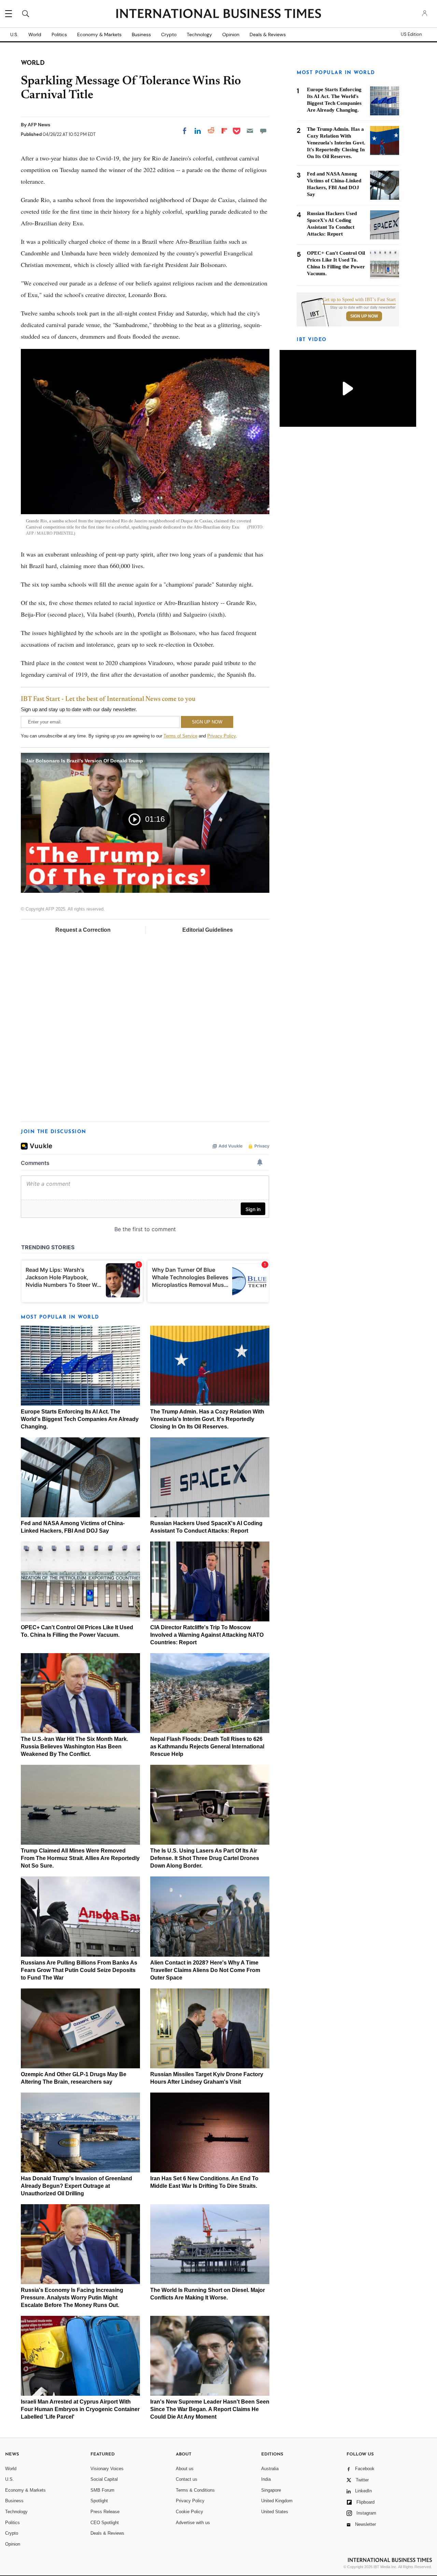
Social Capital (104, 2479)
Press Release (105, 2512)
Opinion (231, 34)
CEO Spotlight (105, 2523)
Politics (59, 34)
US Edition (411, 34)
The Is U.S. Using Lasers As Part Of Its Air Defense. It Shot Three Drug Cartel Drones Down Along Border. (205, 1858)
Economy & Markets (99, 34)
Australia (270, 2469)
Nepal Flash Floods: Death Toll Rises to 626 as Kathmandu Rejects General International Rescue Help (207, 1747)
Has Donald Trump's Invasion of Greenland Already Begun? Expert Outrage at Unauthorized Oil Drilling (76, 2186)
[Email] (250, 131)
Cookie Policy (189, 2512)
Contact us (187, 2479)
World (35, 34)
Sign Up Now (364, 316)
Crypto (169, 34)
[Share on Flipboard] (224, 131)
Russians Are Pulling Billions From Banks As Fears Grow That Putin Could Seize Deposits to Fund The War (79, 1970)
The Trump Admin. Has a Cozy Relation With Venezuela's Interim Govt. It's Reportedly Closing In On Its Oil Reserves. (207, 1419)
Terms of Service (180, 736)
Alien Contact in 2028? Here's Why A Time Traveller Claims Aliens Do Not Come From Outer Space (205, 1970)
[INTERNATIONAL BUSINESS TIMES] (218, 14)
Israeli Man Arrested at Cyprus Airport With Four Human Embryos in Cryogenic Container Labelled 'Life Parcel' (80, 2409)
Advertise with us (193, 2523)
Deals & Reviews (268, 34)
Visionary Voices (107, 2469)
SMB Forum (102, 2490)
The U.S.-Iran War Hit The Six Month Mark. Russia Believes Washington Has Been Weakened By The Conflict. (74, 1747)
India (266, 2479)
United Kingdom (277, 2501)
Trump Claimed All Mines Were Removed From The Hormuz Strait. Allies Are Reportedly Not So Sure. (80, 1858)
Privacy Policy (221, 736)
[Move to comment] (263, 131)
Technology (199, 34)
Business (141, 34)
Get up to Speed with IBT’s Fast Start (359, 300)
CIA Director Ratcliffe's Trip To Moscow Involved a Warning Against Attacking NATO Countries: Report (207, 1635)
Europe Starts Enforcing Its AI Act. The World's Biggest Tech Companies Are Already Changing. (80, 1419)
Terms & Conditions (195, 2490)
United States (275, 2512)
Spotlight (99, 2501)
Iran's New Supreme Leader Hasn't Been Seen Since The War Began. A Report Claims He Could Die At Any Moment (210, 2409)
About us (185, 2469)
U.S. (14, 34)
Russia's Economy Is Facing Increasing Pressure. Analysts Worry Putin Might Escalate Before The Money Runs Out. (72, 2298)
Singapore (271, 2490)
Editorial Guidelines (208, 930)
